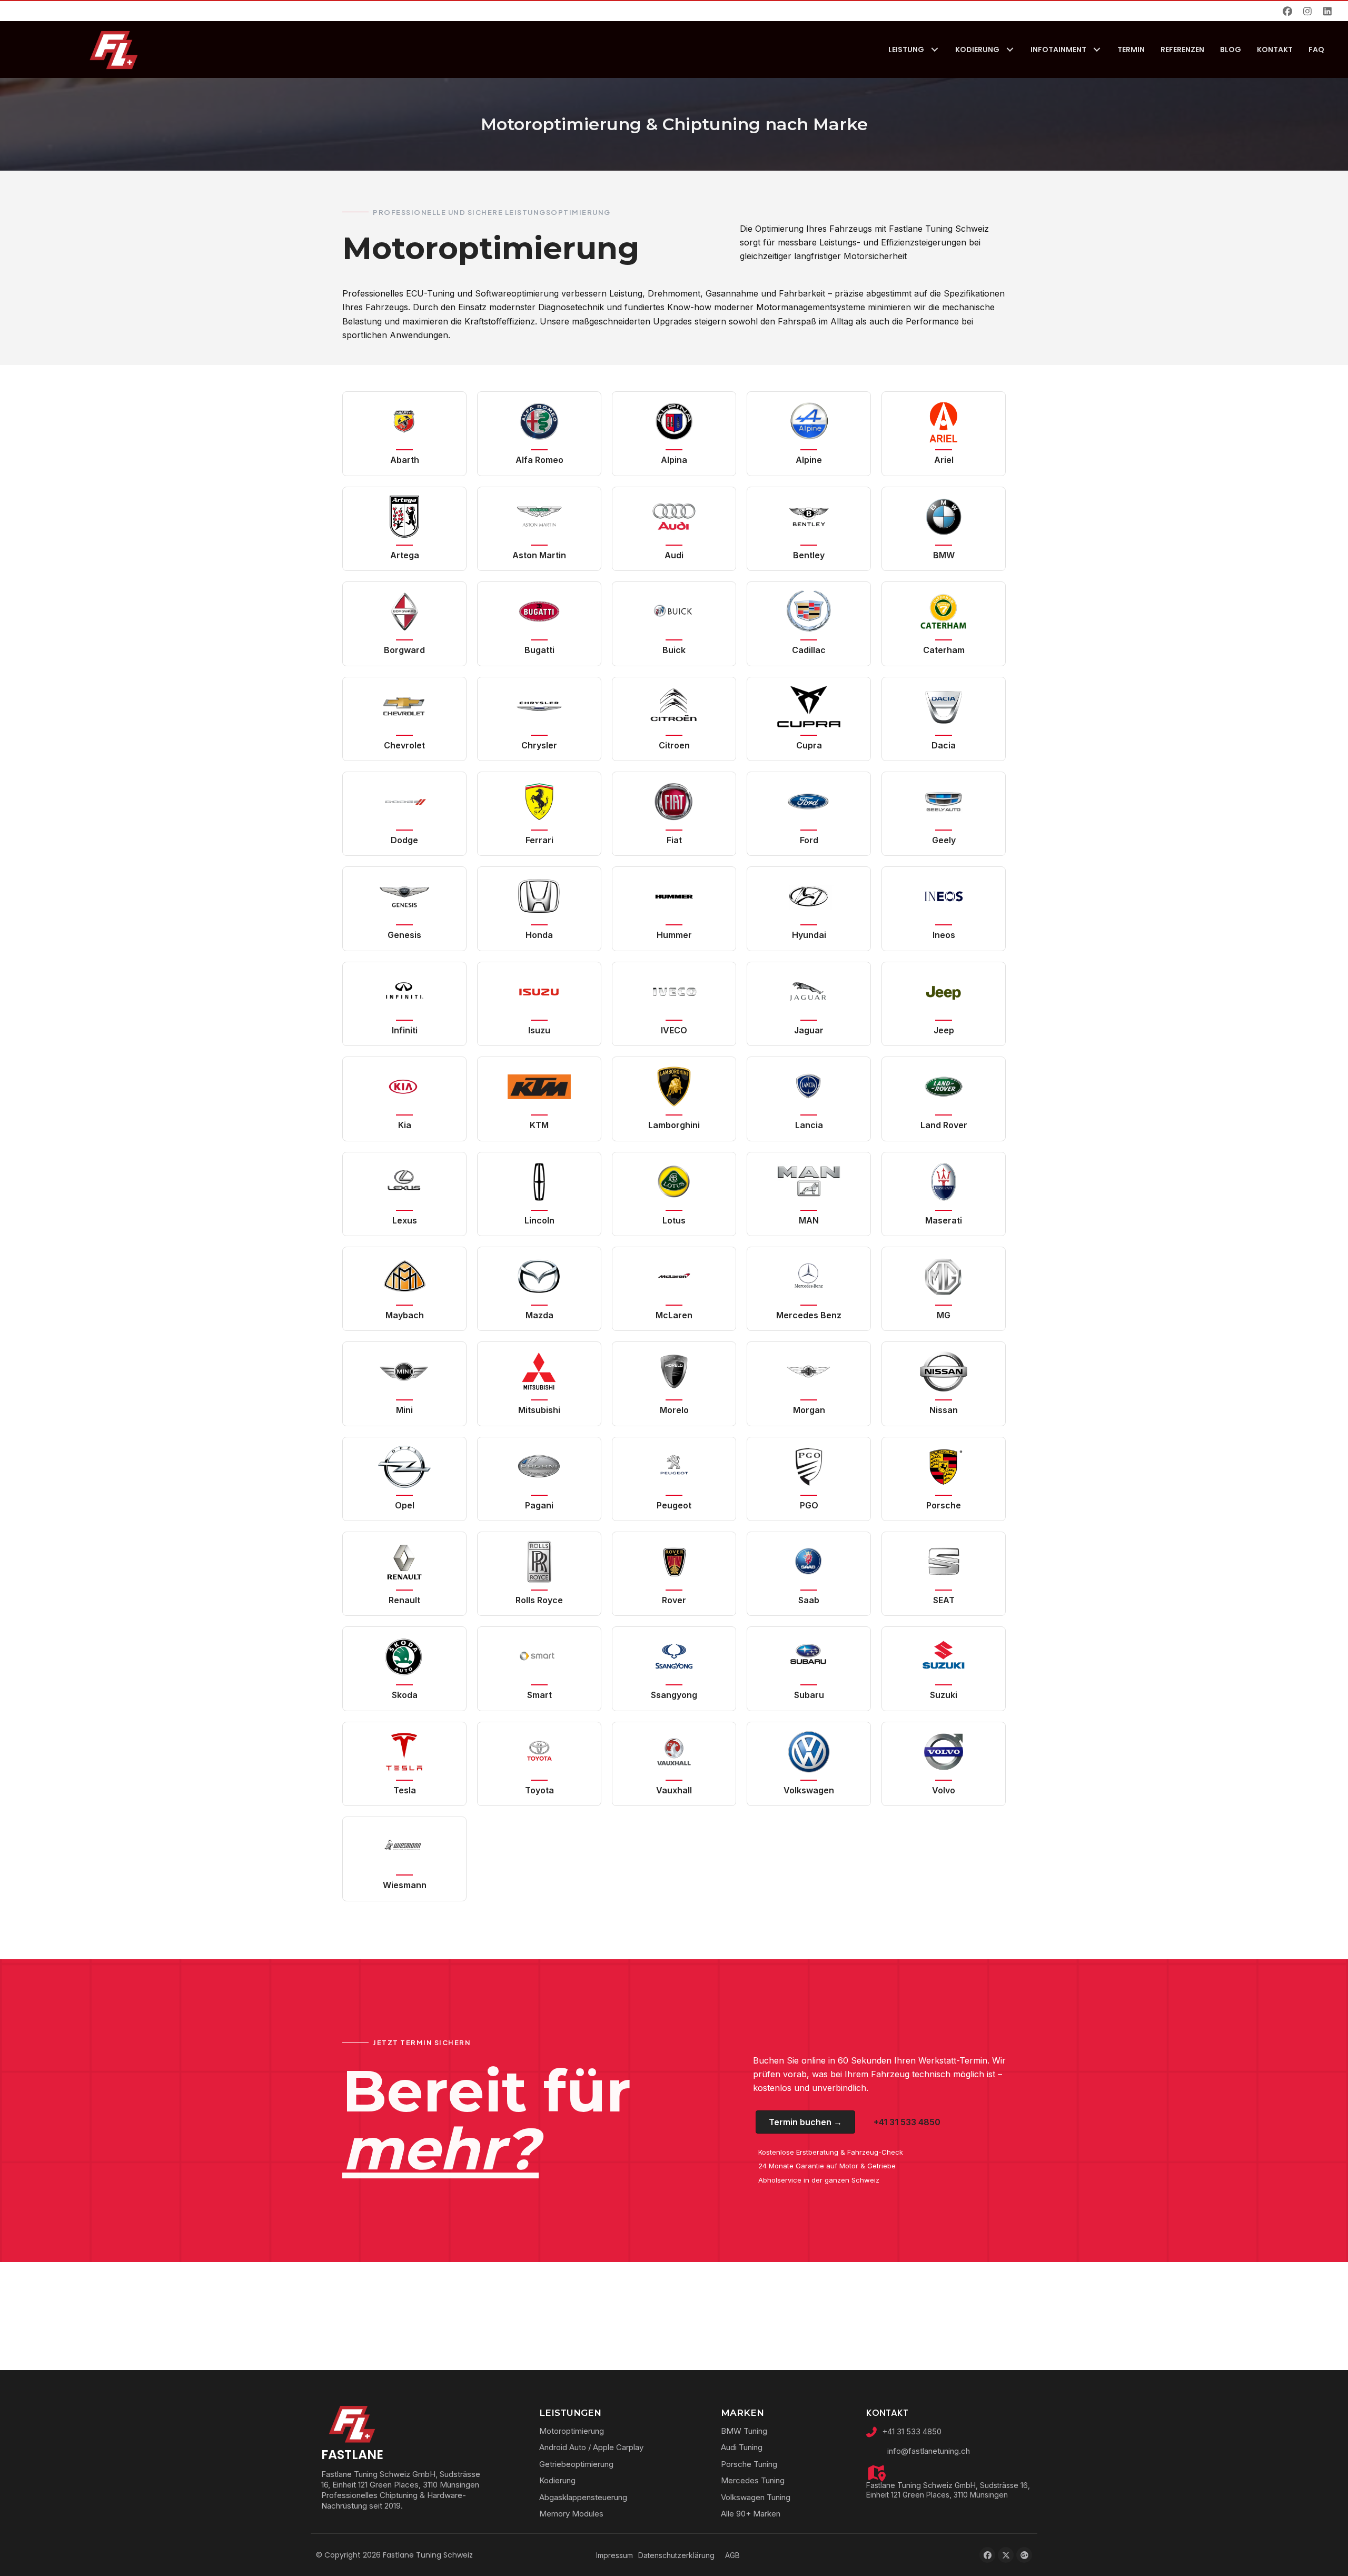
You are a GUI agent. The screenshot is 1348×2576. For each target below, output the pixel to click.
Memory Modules (571, 2514)
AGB (732, 2555)
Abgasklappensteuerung (583, 2497)
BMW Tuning (744, 2431)
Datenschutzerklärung (676, 2555)
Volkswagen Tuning (756, 2497)
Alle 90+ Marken (751, 2514)
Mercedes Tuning (753, 2480)
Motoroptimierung (572, 2431)
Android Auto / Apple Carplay (591, 2447)
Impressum (614, 2555)
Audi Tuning (742, 2447)
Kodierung (557, 2480)
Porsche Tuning (749, 2464)
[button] (1287, 11)
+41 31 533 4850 (912, 2431)
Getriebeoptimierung (576, 2464)
